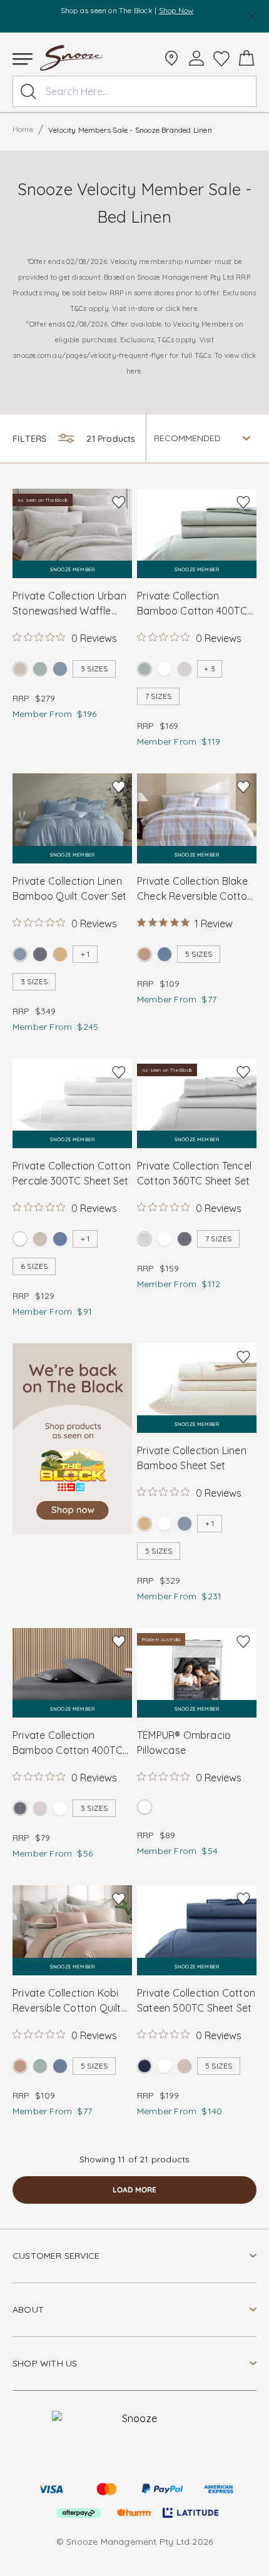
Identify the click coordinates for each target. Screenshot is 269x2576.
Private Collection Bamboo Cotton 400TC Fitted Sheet (68, 1743)
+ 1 (85, 954)
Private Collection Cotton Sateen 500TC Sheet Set (196, 2000)
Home (23, 129)
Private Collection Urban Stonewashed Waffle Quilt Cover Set (69, 604)
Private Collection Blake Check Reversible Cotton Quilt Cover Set (195, 889)
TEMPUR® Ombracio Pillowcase (184, 1743)
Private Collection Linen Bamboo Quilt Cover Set (69, 888)
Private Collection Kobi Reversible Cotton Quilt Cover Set (67, 2001)
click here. (182, 308)
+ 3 (210, 669)
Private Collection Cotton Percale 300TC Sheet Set (72, 1173)
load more (134, 2190)
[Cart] (246, 58)
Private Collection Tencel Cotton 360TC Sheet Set (194, 1173)
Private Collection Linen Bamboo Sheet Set (192, 1458)
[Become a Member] (196, 58)
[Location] (171, 58)
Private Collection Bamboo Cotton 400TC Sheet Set (192, 604)
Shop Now (176, 10)
